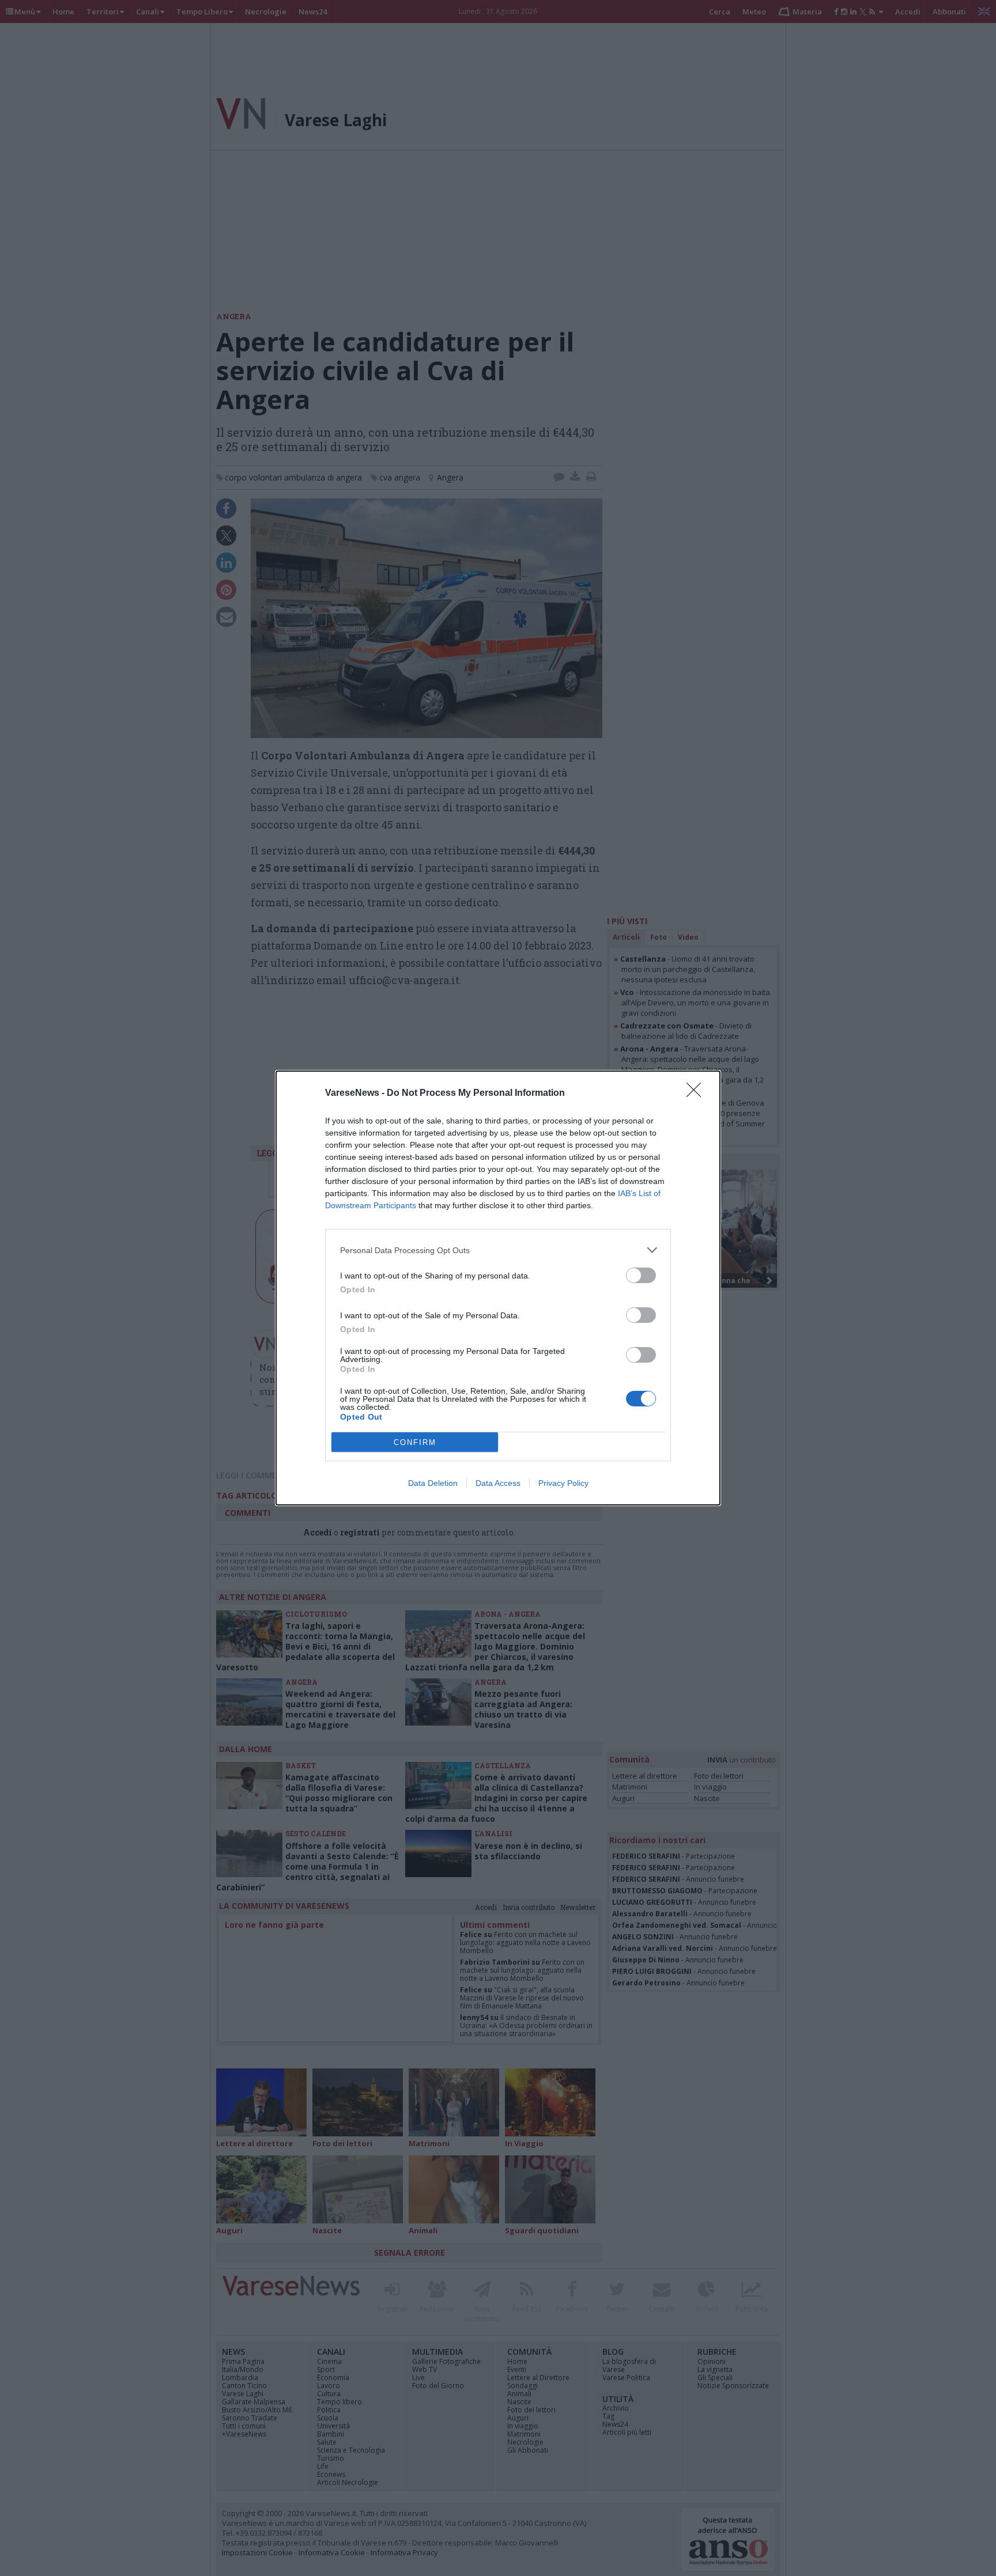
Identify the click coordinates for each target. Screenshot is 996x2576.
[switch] (641, 1275)
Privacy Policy (563, 1483)
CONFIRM (415, 1442)
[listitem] (498, 1250)
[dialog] (498, 1288)
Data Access (498, 1483)
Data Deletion (433, 1483)
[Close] (697, 1094)
